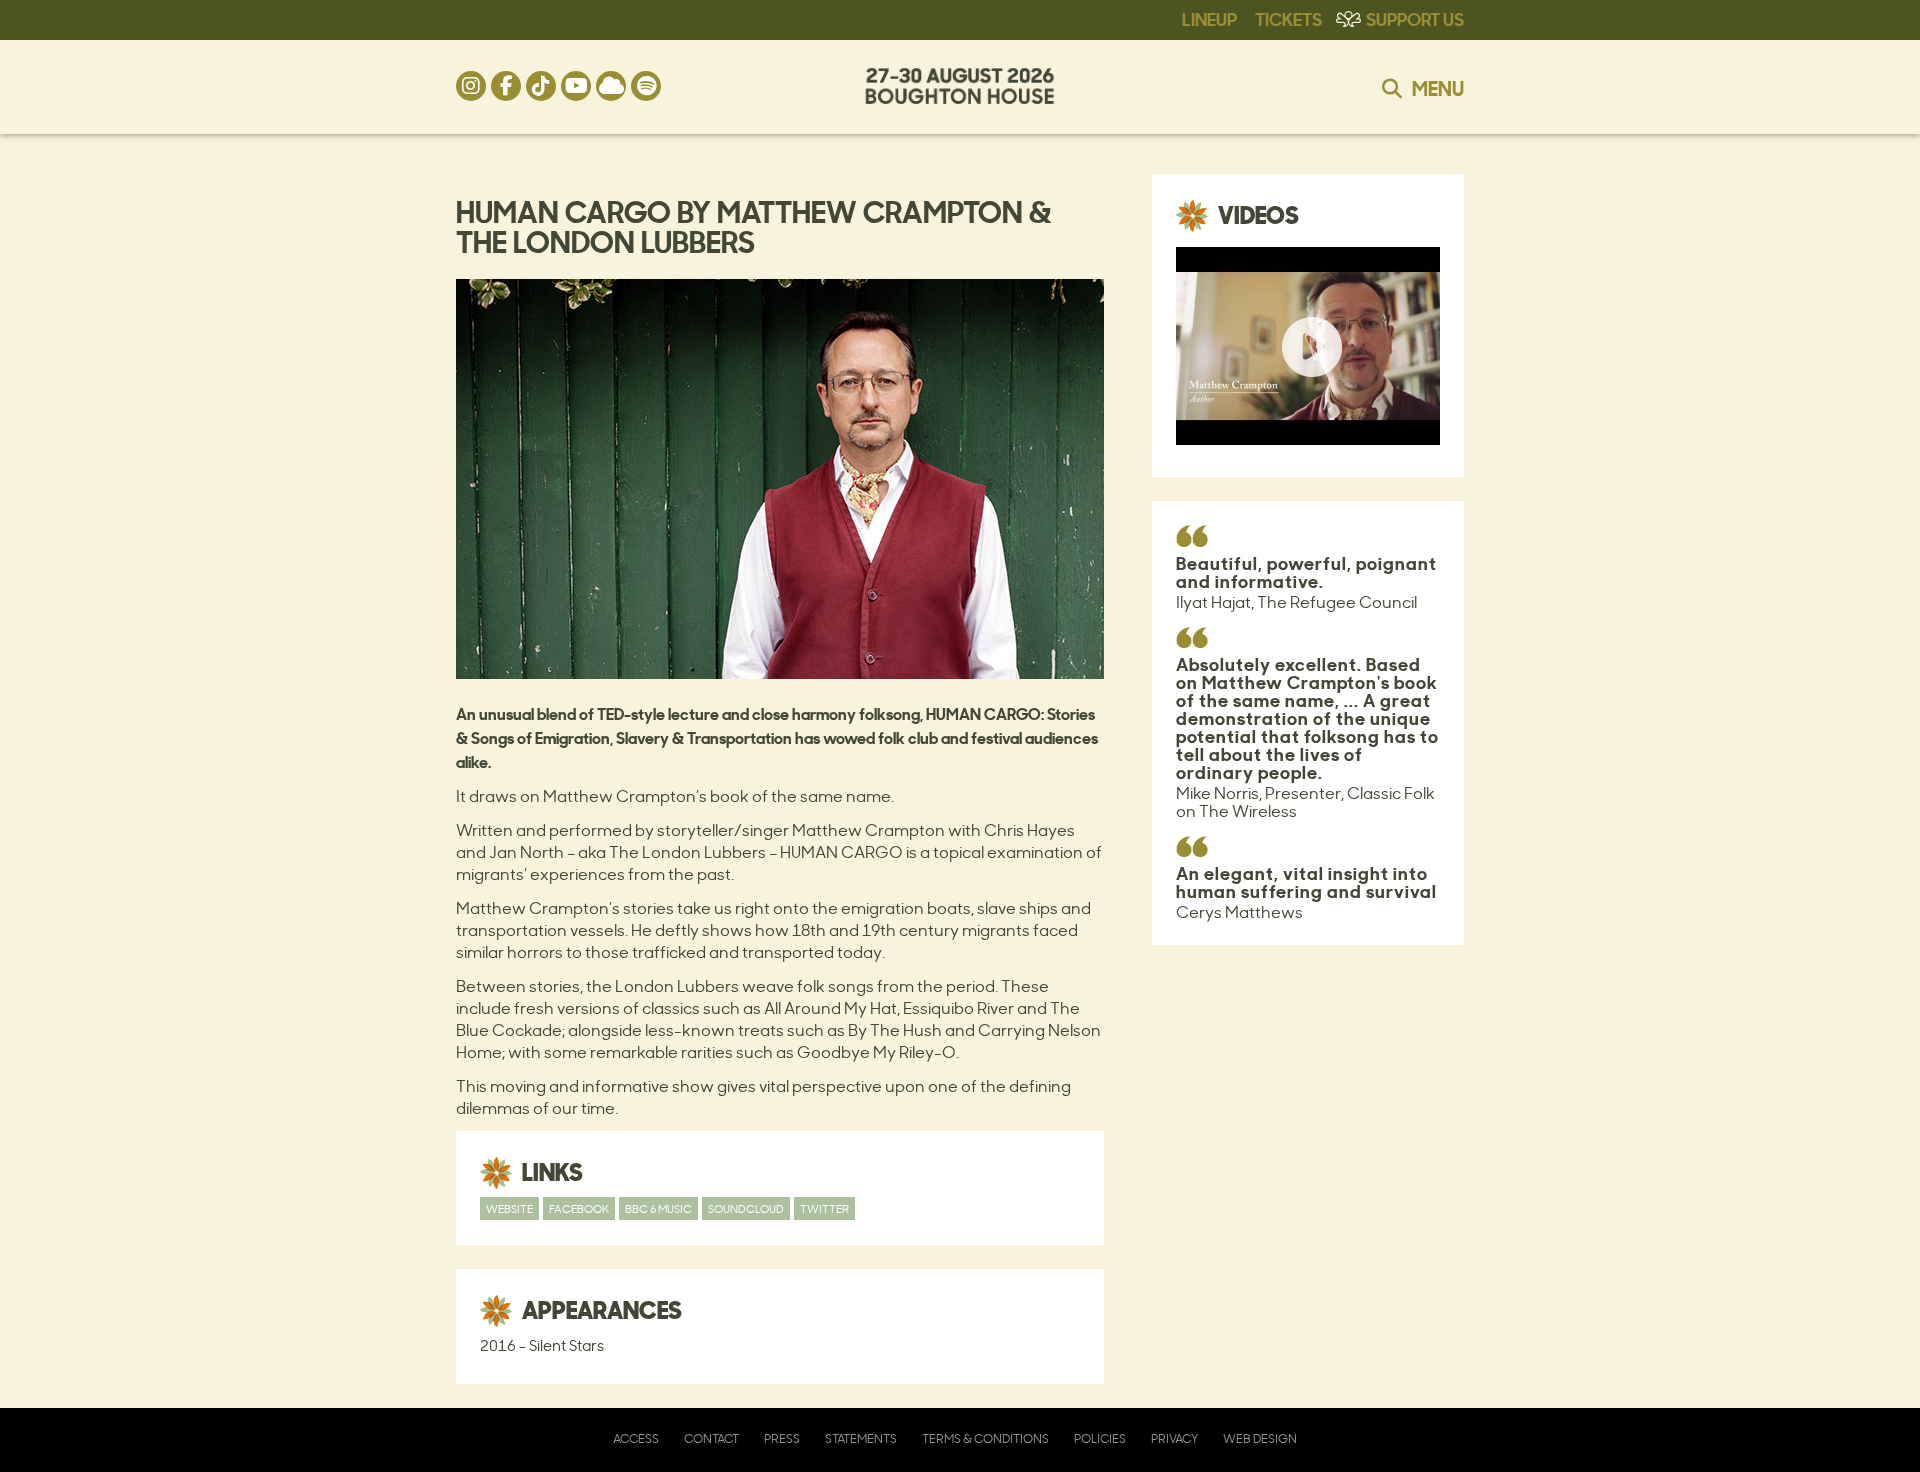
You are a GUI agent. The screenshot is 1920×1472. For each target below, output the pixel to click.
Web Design (1260, 1438)
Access (636, 1438)
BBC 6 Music (658, 1208)
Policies (1100, 1438)
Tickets (1288, 18)
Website (509, 1208)
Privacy (1174, 1438)
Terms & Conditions (985, 1438)
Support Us (1415, 18)
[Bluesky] (611, 86)
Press (782, 1438)
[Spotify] (646, 86)
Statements (861, 1438)
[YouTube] (576, 86)
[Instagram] (471, 86)
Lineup (1209, 18)
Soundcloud (746, 1208)
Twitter (824, 1208)
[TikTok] (541, 86)
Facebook (579, 1208)
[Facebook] (506, 86)
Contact (711, 1438)
